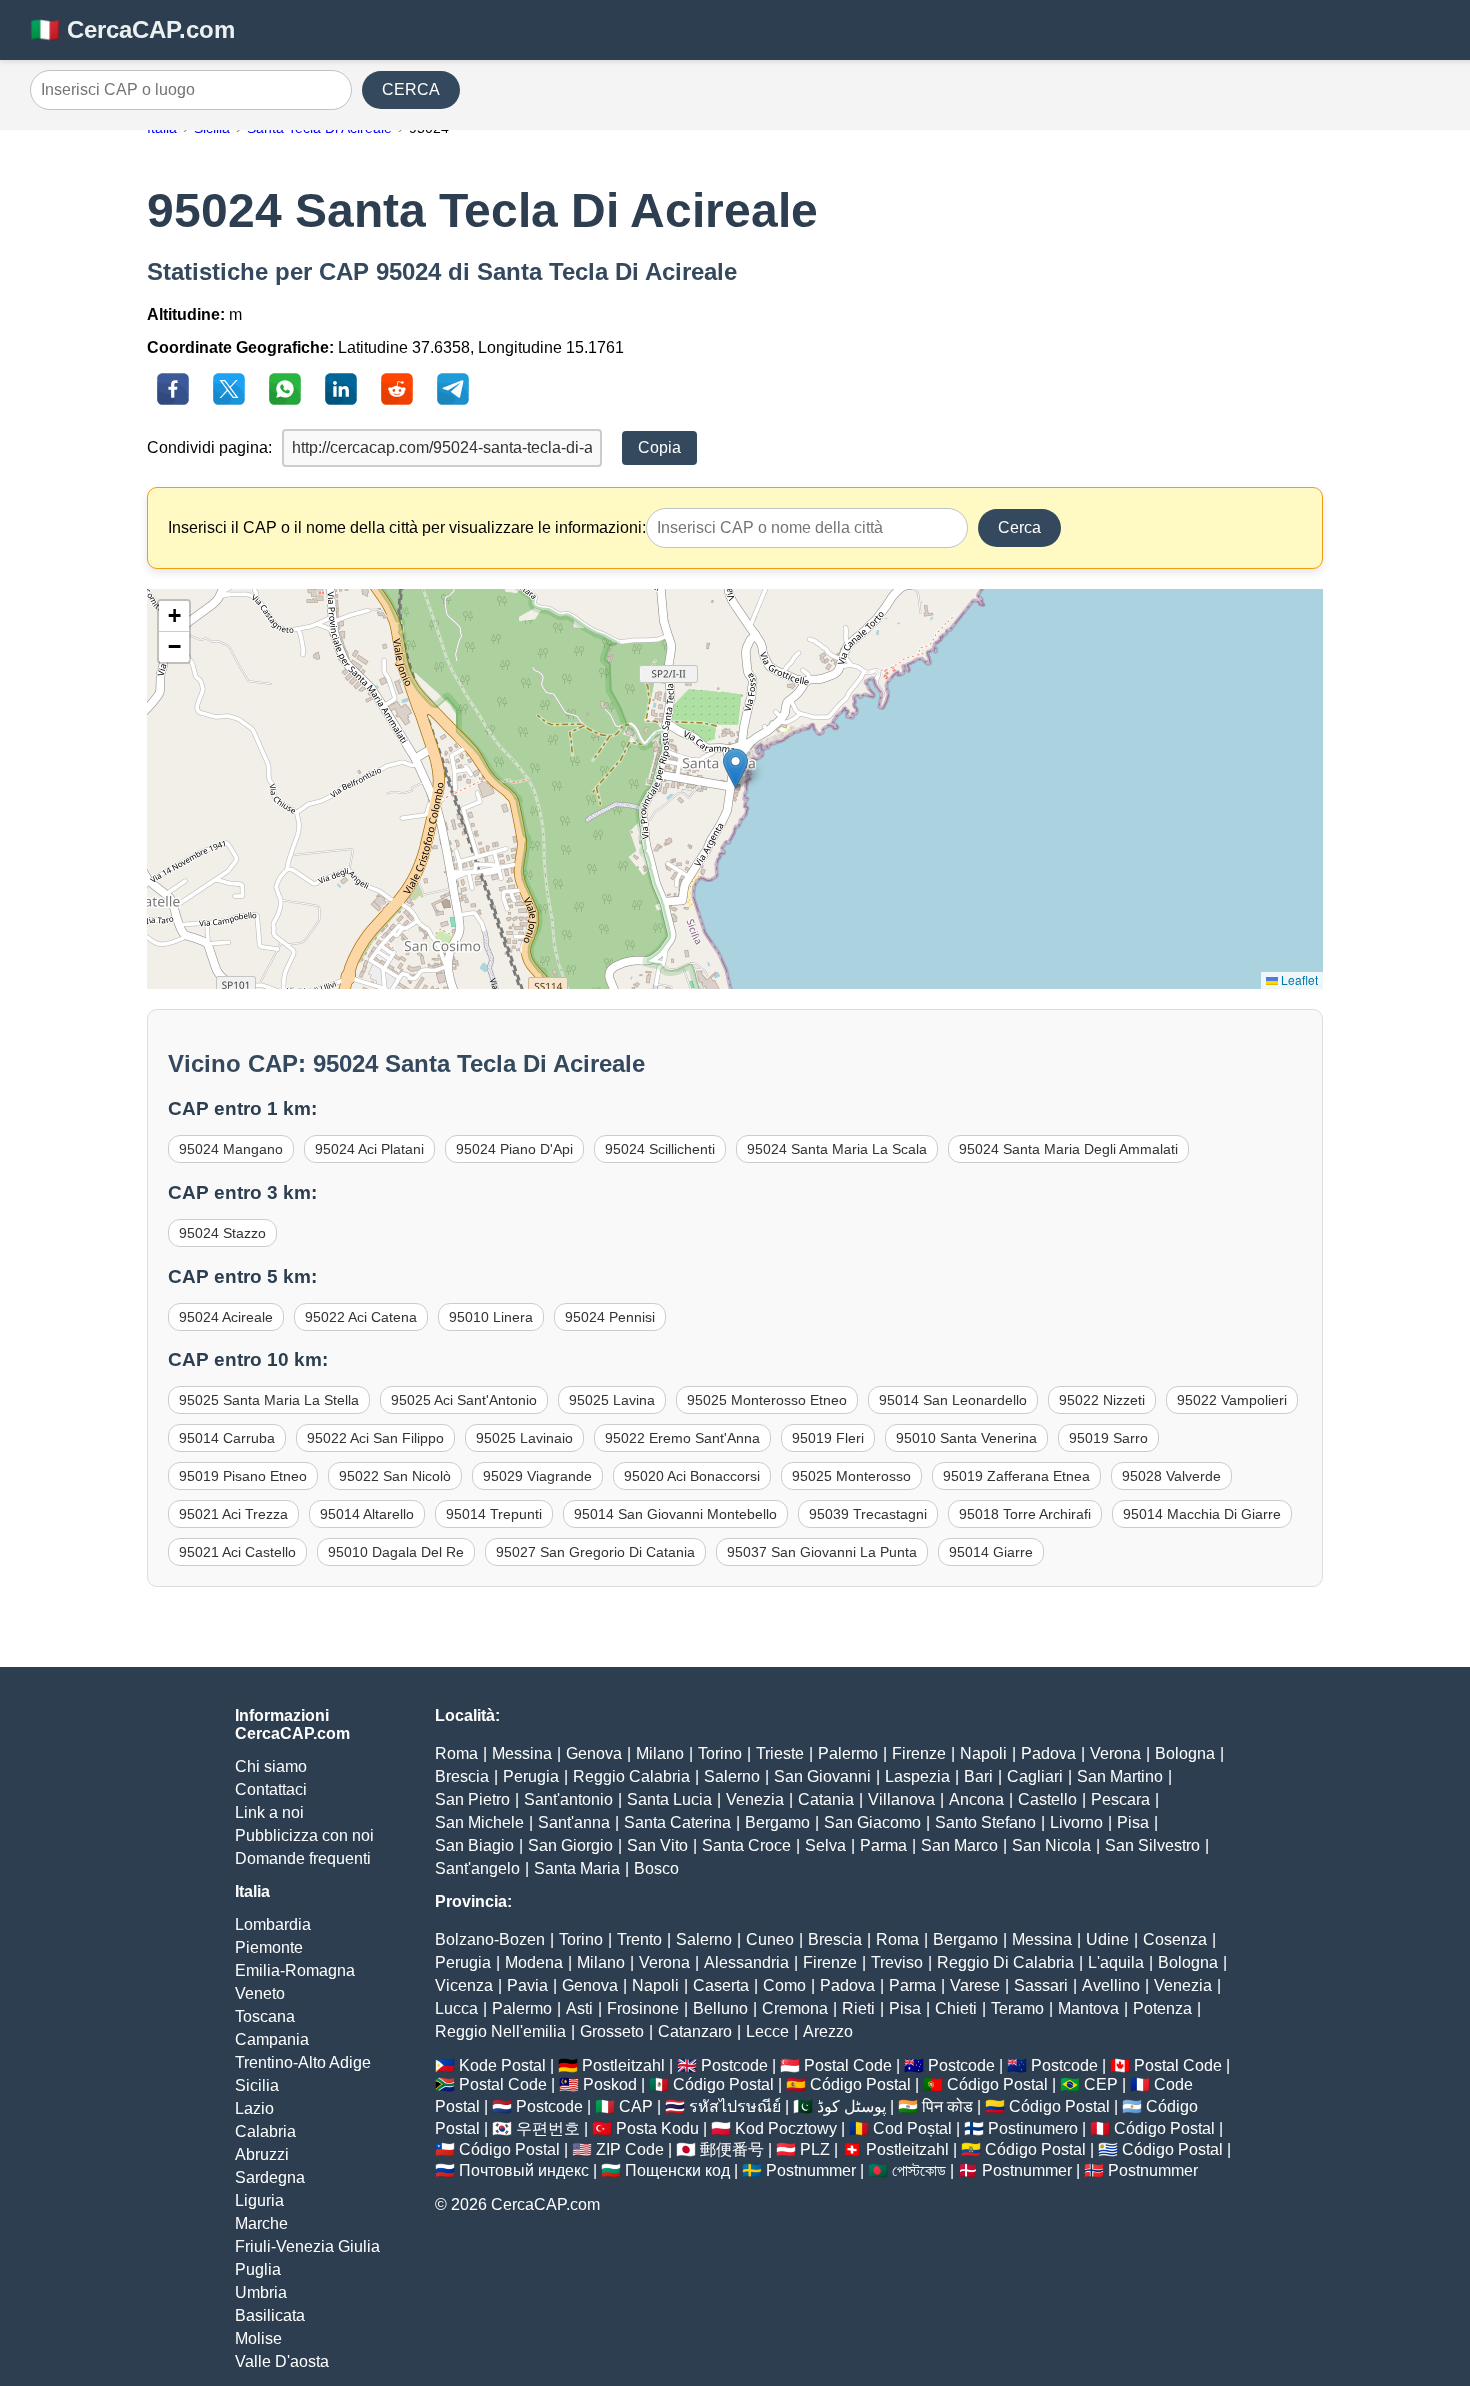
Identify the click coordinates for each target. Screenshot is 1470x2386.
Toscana (265, 2016)
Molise (258, 2338)
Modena (534, 1962)
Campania (272, 2039)
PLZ (815, 2149)
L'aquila (1116, 1962)
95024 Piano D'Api (514, 1149)
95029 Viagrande (537, 1476)
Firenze (919, 1753)
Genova (594, 1753)
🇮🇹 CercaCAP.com (132, 29)
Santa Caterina (677, 1822)
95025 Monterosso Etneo (767, 1400)
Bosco (656, 1868)
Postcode (734, 2065)
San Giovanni (822, 1776)
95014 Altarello (367, 1514)
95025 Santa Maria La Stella (269, 1400)
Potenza (1162, 2008)
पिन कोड (947, 2106)
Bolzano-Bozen (490, 1939)
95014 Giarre (991, 1552)
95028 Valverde (1171, 1476)
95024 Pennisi (610, 1317)
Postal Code (848, 2065)
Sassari (1041, 1985)
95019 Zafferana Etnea (1016, 1476)
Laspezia (917, 1776)
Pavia (527, 1985)
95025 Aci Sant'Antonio (464, 1400)
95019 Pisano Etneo (243, 1476)
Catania (826, 1799)
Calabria (265, 2131)
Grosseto (612, 2031)
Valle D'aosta (282, 2361)
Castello (1047, 1799)
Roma (456, 1753)
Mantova (1088, 2008)
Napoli (983, 1753)
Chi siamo (271, 1766)
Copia (659, 447)
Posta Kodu (657, 2128)
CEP (1101, 2084)
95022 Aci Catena (361, 1317)
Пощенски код (677, 2170)
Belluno (720, 2008)
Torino (720, 1753)
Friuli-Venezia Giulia (307, 2246)
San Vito (657, 1845)
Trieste (780, 1753)
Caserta (721, 1985)
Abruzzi (262, 2154)
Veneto (260, 1993)
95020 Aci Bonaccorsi (692, 1476)
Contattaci (271, 1789)
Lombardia (273, 1924)
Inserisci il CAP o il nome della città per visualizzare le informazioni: (407, 527)
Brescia (462, 1776)
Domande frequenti (303, 1858)
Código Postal (723, 2084)
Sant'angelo (477, 1868)
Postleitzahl (623, 2065)
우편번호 (548, 2128)
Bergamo (777, 1822)
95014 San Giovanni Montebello (675, 1514)
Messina (522, 1753)
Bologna (1185, 1753)
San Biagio (474, 1845)
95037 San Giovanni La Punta (822, 1552)
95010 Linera (491, 1317)
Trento (639, 1939)
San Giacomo (872, 1822)
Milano (660, 1753)
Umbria (261, 2292)
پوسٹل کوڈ (851, 2106)
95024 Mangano (231, 1149)
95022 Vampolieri (1232, 1400)
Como (784, 1985)
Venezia (755, 1799)
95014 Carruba (227, 1438)
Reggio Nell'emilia (500, 2031)
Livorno (1076, 1822)
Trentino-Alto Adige (303, 2062)
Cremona (795, 2008)
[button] (735, 768)
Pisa (1133, 1822)
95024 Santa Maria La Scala (837, 1149)
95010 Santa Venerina (966, 1438)
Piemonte (269, 1947)
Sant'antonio (568, 1799)
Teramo (1017, 2008)
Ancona (976, 1799)
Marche (261, 2223)
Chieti (956, 2008)
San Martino (1120, 1776)
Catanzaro (695, 2031)
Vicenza (464, 1985)
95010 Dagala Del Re (396, 1552)
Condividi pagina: (209, 447)
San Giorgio (570, 1845)
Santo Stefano (985, 1822)
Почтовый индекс (524, 2170)
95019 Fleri (828, 1438)
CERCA (411, 89)
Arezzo (828, 2031)
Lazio (254, 2108)
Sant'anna (574, 1822)
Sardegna (270, 2177)
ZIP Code (630, 2149)
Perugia (531, 1776)
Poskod (610, 2084)
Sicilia (257, 2085)
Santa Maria (577, 1868)
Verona (1115, 1753)
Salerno (732, 1776)
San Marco (959, 1845)
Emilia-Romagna (295, 1970)
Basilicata (270, 2315)
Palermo (848, 1753)
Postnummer (811, 2170)
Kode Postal (502, 2065)
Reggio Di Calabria (1005, 1962)
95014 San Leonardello (953, 1400)
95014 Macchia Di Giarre (1202, 1514)
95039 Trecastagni (868, 1514)
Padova (1048, 1753)
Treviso (897, 1962)
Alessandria (746, 1962)
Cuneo (770, 1939)
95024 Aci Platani (369, 1149)
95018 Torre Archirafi (1025, 1514)
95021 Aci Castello (237, 1552)
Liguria (259, 2200)
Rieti (858, 2008)
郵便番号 (732, 2149)
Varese (975, 1985)
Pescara (1120, 1799)
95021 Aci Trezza (233, 1514)
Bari (978, 1776)
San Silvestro (1152, 1845)
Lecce (767, 2031)
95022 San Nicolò (395, 1476)
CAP (636, 2106)
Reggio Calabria (631, 1776)
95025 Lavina (612, 1400)
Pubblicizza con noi (304, 1835)
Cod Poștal (912, 2128)
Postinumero (1033, 2128)
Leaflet (1298, 979)
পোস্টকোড (919, 2170)
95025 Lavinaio (524, 1438)
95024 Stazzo (222, 1233)
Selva (825, 1845)
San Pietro (472, 1799)
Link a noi (269, 1812)
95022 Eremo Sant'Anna (682, 1438)
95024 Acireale (226, 1317)
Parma (883, 1845)
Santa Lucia (669, 1799)
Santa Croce (746, 1845)
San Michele (479, 1822)
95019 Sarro (1108, 1438)
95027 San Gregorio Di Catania (595, 1552)
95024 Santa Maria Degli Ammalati (1068, 1149)
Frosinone (643, 2008)
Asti (579, 2008)
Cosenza (1175, 1939)
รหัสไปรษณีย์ (735, 2106)
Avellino (1111, 1985)
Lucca (456, 2008)
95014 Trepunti (494, 1514)
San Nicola (1051, 1845)
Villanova (901, 1799)
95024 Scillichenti (660, 1149)
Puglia (258, 2269)
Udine (1107, 1939)
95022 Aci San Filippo (375, 1438)
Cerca (1019, 527)
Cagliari (1035, 1776)
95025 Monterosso (851, 1476)
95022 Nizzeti (1102, 1400)
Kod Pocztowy (786, 2128)
